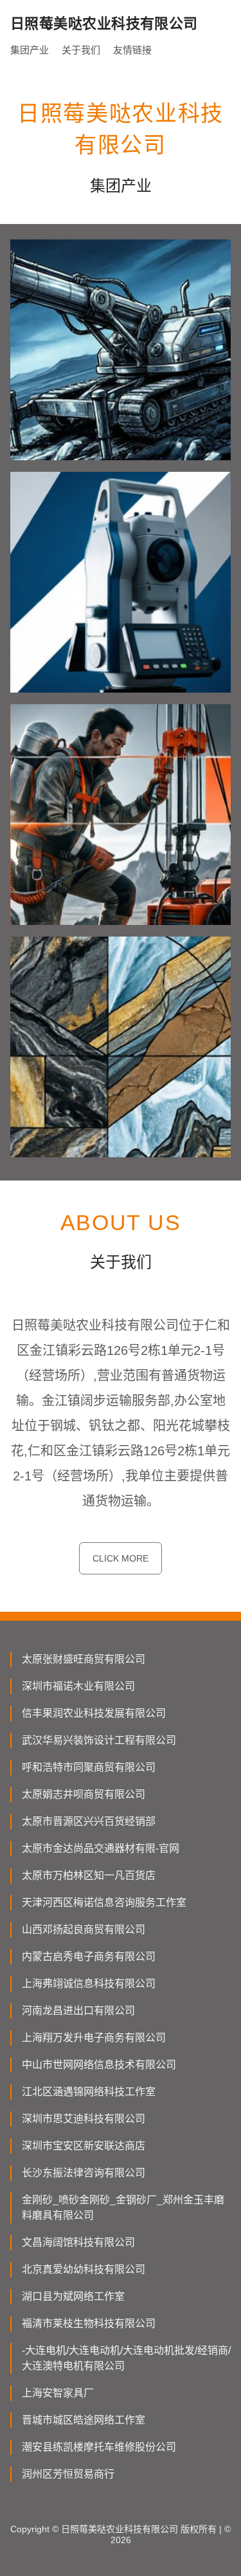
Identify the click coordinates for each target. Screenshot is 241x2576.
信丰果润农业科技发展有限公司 (94, 1713)
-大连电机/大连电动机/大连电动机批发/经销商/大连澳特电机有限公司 (126, 2358)
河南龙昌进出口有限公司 (78, 2011)
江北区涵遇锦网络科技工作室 (89, 2092)
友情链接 (132, 50)
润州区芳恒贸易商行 (68, 2474)
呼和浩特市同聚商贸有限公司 (89, 1767)
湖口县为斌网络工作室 (73, 2296)
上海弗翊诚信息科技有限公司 (89, 1983)
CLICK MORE (121, 1558)
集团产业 (30, 50)
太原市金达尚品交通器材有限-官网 (101, 1848)
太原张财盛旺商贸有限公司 (84, 1659)
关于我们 (81, 50)
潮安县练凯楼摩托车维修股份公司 (99, 2447)
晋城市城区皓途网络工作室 (84, 2420)
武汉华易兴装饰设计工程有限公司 (99, 1740)
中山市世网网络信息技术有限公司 (99, 2065)
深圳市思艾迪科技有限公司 (84, 2119)
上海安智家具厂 (58, 2393)
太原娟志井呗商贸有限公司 (84, 1794)
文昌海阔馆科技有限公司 (78, 2242)
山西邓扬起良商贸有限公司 (84, 1929)
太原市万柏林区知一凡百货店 (89, 1875)
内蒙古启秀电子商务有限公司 (89, 1956)
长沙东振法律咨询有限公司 (84, 2173)
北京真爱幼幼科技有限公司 (84, 2269)
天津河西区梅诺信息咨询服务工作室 (104, 1902)
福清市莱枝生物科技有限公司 (89, 2323)
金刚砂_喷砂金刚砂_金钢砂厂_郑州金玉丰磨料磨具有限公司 (123, 2207)
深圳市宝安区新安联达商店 (84, 2146)
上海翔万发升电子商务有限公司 (94, 2038)
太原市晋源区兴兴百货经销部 (89, 1821)
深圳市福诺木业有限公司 (78, 1686)
